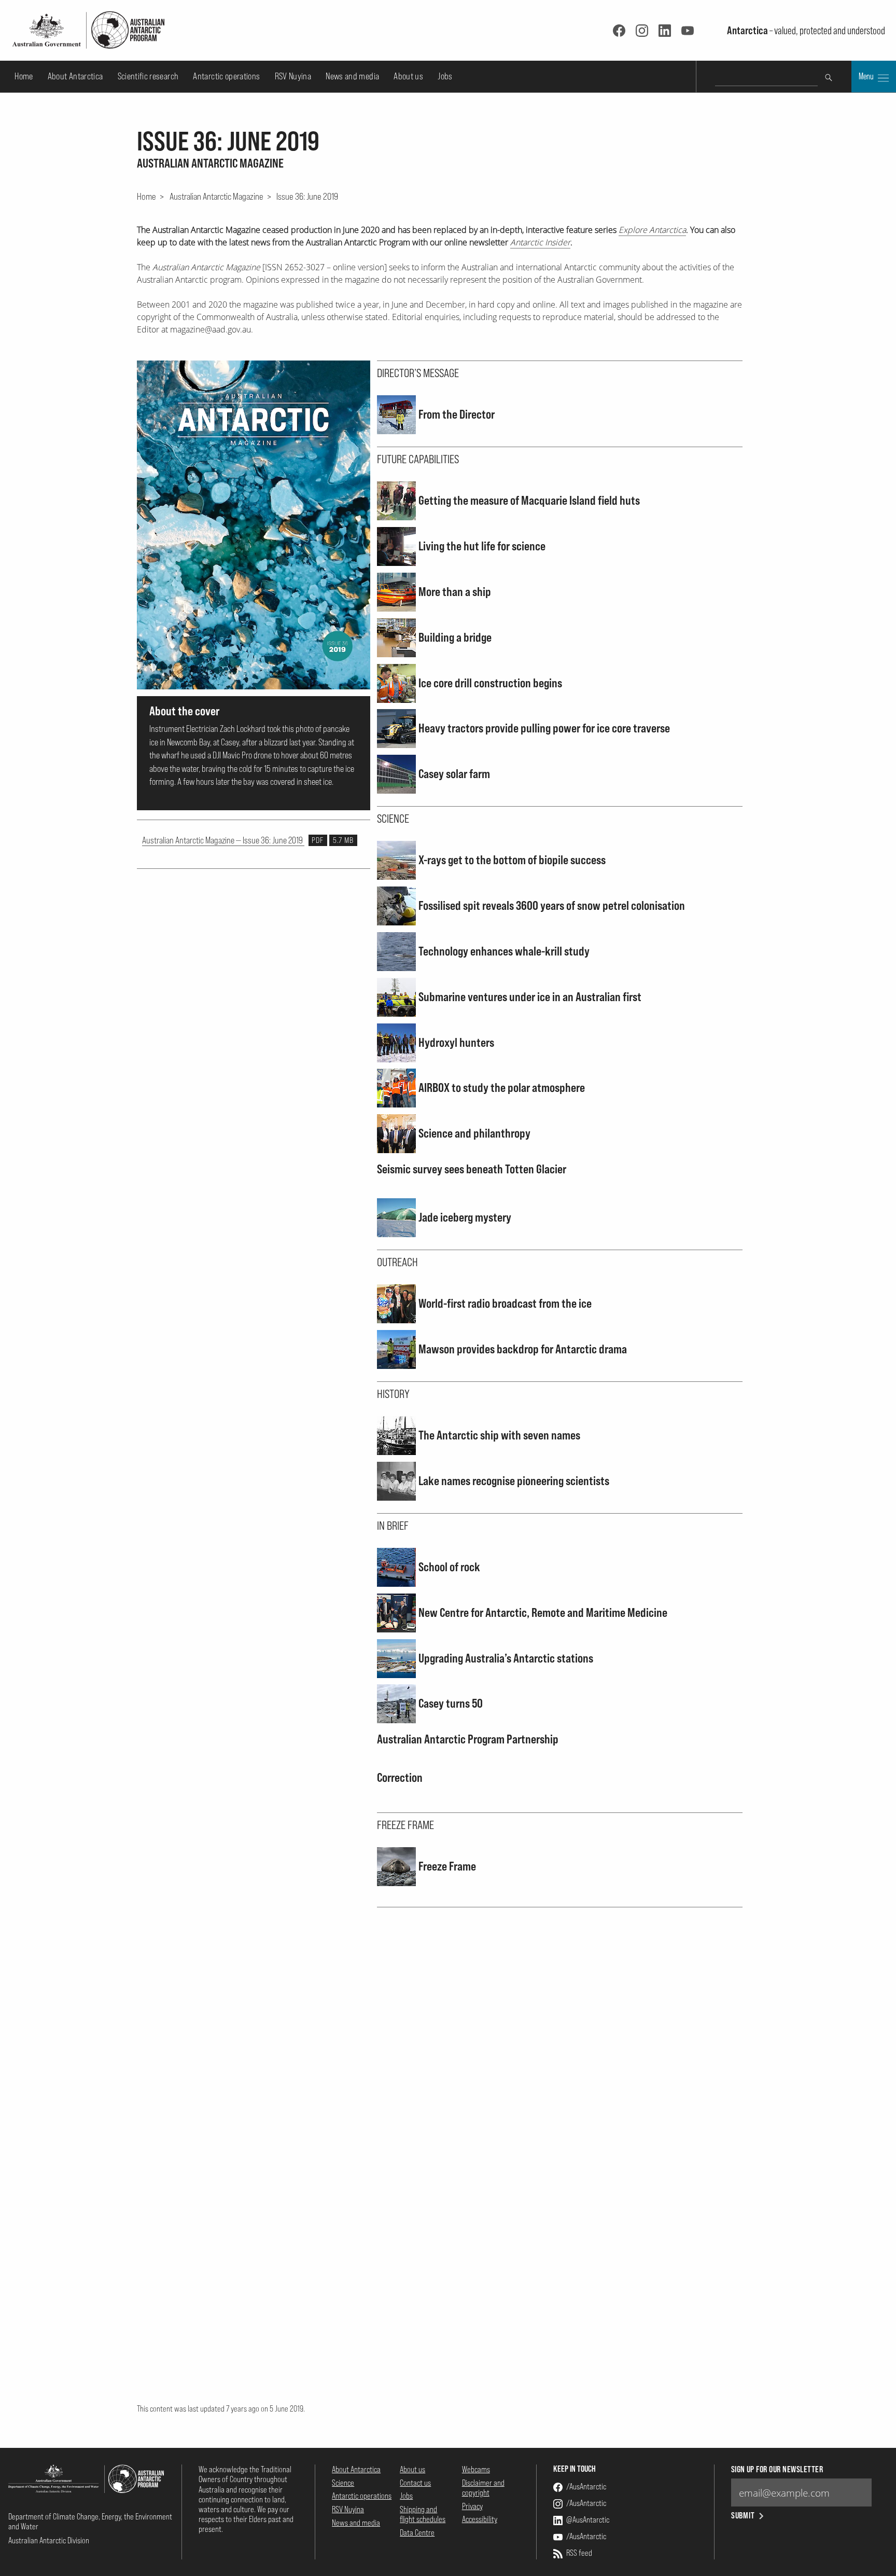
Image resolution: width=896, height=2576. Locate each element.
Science (343, 2483)
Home (24, 76)
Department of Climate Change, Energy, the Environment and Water (90, 2521)
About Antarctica (75, 76)
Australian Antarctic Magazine (216, 196)
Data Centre (417, 2532)
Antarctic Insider (540, 242)
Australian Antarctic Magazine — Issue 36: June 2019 (248, 840)
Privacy (472, 2506)
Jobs (445, 76)
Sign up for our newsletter (777, 2469)
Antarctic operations (226, 76)
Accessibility (480, 2519)
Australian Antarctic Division (49, 2540)
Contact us (415, 2483)
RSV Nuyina (293, 76)
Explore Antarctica (652, 230)
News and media (352, 76)
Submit (743, 2516)
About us (408, 76)
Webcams (476, 2469)
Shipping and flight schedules (423, 2514)
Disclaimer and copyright (483, 2488)
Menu (867, 76)
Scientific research (148, 76)
